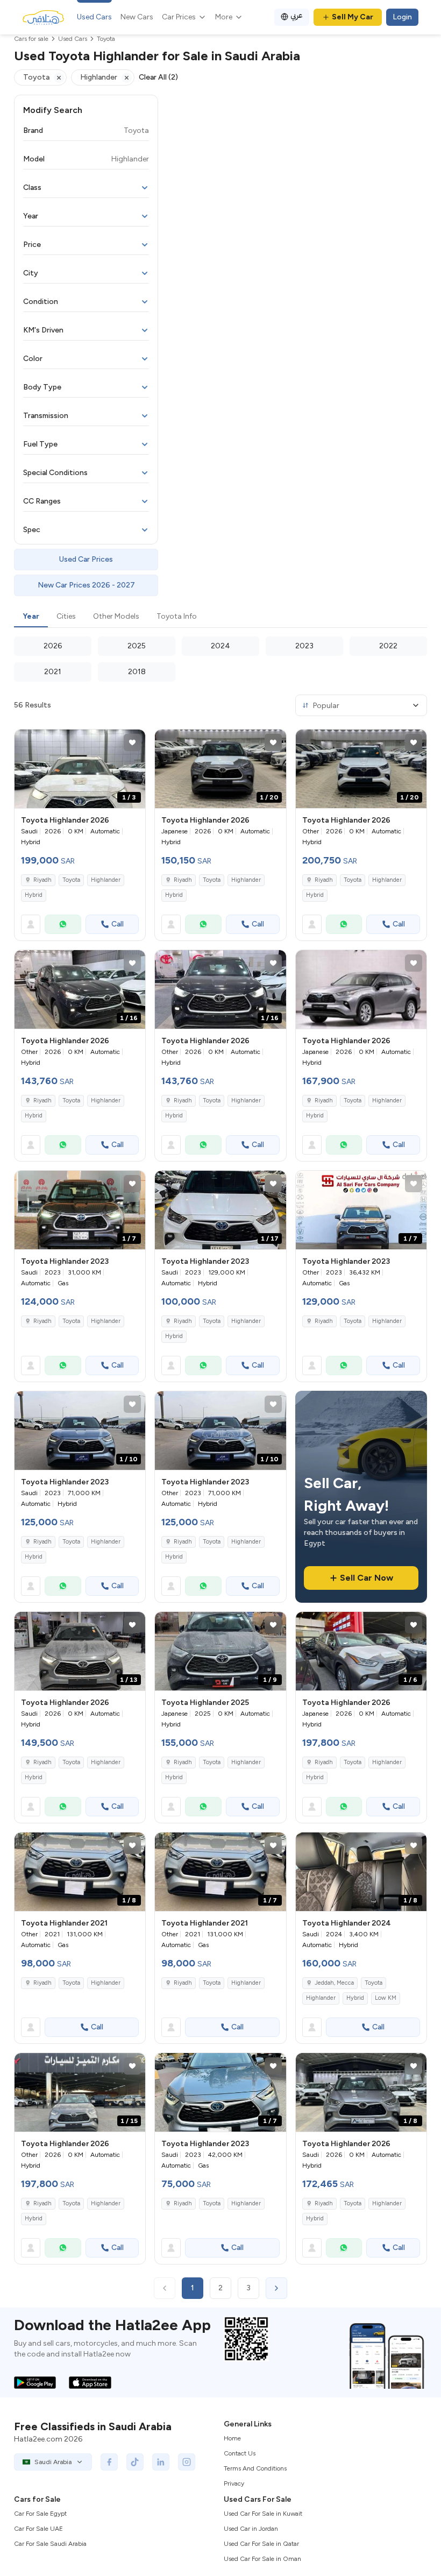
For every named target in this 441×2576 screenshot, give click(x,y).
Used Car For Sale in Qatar (261, 2544)
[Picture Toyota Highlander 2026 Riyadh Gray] (361, 989)
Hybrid (34, 895)
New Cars (137, 17)
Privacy (234, 2483)
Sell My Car (353, 17)
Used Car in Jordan (251, 2529)
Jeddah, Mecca (334, 1983)
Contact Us (240, 2453)
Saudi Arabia (53, 2462)
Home (232, 2438)
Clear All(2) (158, 77)
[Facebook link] (109, 2462)
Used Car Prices (86, 559)
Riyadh (42, 1321)
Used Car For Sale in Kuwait (263, 2514)
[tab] (31, 617)
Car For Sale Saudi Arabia (50, 2544)
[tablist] (220, 617)
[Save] (132, 742)
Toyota (71, 880)
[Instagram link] (187, 2462)
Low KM (386, 1998)
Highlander (106, 880)
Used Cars (94, 17)
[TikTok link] (135, 2462)
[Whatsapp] (63, 924)
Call (118, 924)
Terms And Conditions (255, 2468)
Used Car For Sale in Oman (262, 2559)
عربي (297, 15)
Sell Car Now (367, 1578)
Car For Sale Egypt (40, 2514)
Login (402, 17)
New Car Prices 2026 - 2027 (86, 585)
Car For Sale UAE (38, 2529)
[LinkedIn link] (161, 2462)
